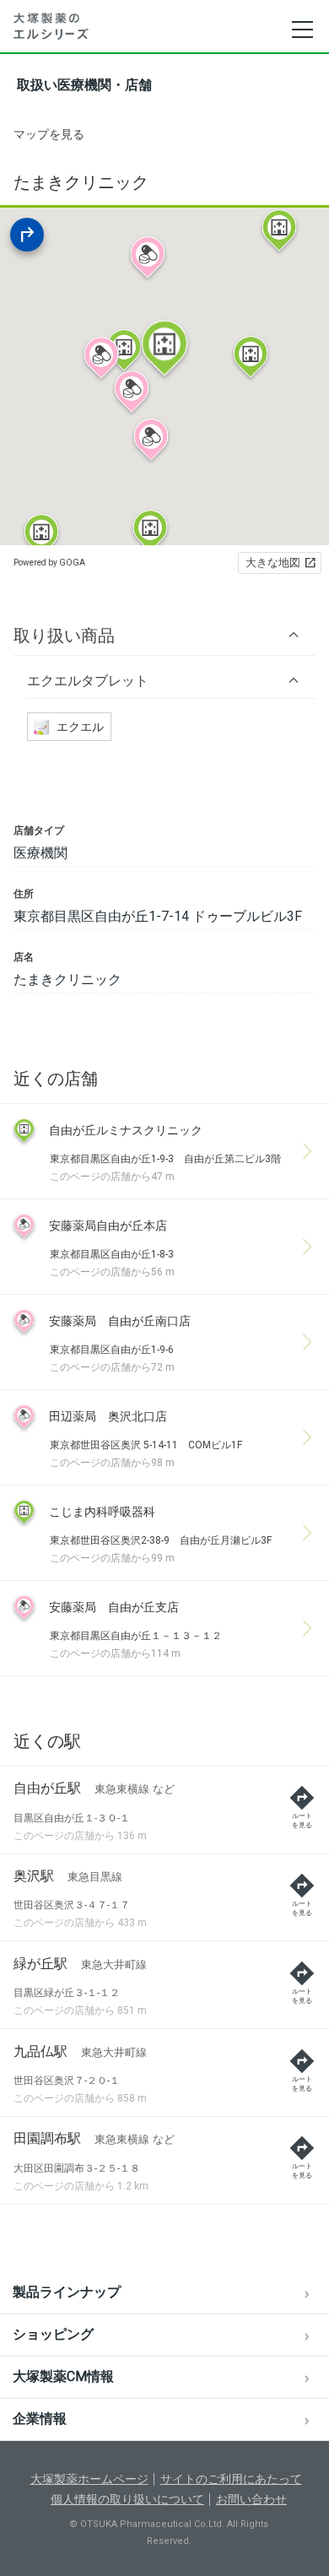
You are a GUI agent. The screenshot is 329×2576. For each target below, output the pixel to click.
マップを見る (49, 134)
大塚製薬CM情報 (63, 2376)
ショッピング (53, 2334)
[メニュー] (302, 30)
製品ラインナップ (67, 2292)
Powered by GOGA (49, 563)
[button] (164, 635)
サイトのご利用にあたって (231, 2479)
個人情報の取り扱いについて (127, 2499)
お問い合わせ (251, 2499)
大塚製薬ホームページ (89, 2479)
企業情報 (40, 2419)
